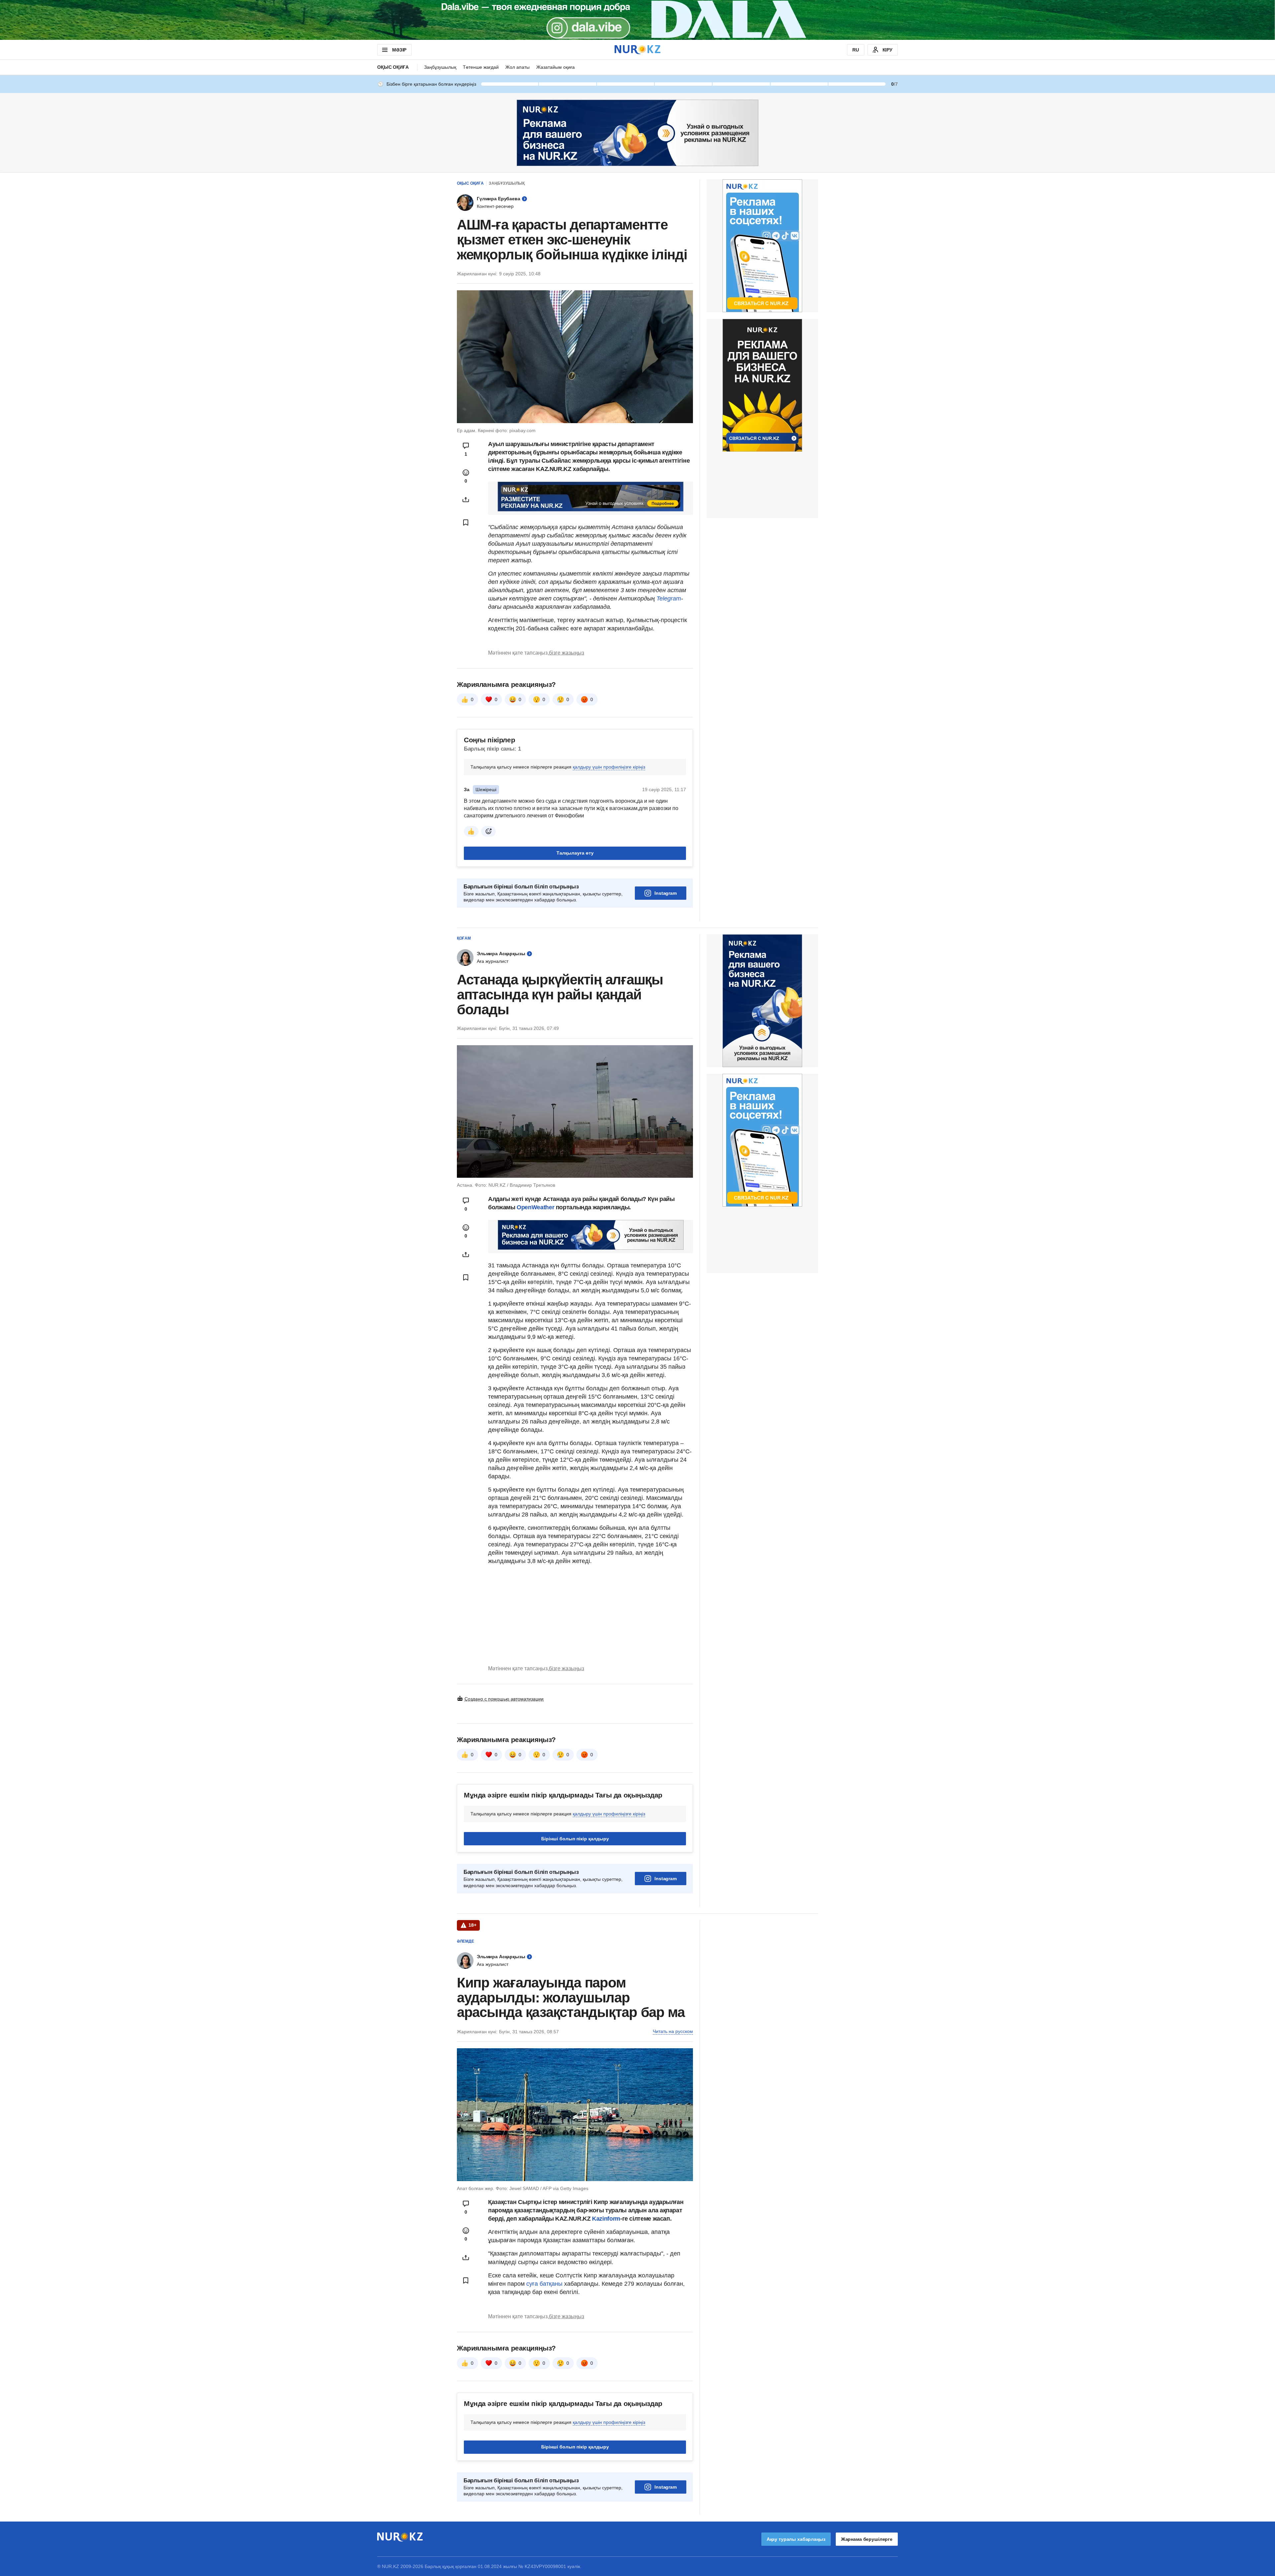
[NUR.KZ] (637, 50)
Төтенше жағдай (481, 67)
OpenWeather (535, 1207)
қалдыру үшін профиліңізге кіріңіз (609, 767)
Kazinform (606, 2219)
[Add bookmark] (466, 522)
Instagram (666, 893)
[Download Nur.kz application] (637, 20)
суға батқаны (545, 2284)
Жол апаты (517, 67)
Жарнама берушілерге (867, 2539)
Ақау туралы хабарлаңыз (796, 2539)
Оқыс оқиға (393, 67)
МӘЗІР (399, 50)
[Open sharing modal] (466, 500)
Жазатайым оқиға (555, 67)
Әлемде (466, 1941)
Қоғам (464, 938)
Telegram (669, 598)
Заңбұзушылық (440, 67)
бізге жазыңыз (566, 653)
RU (856, 50)
